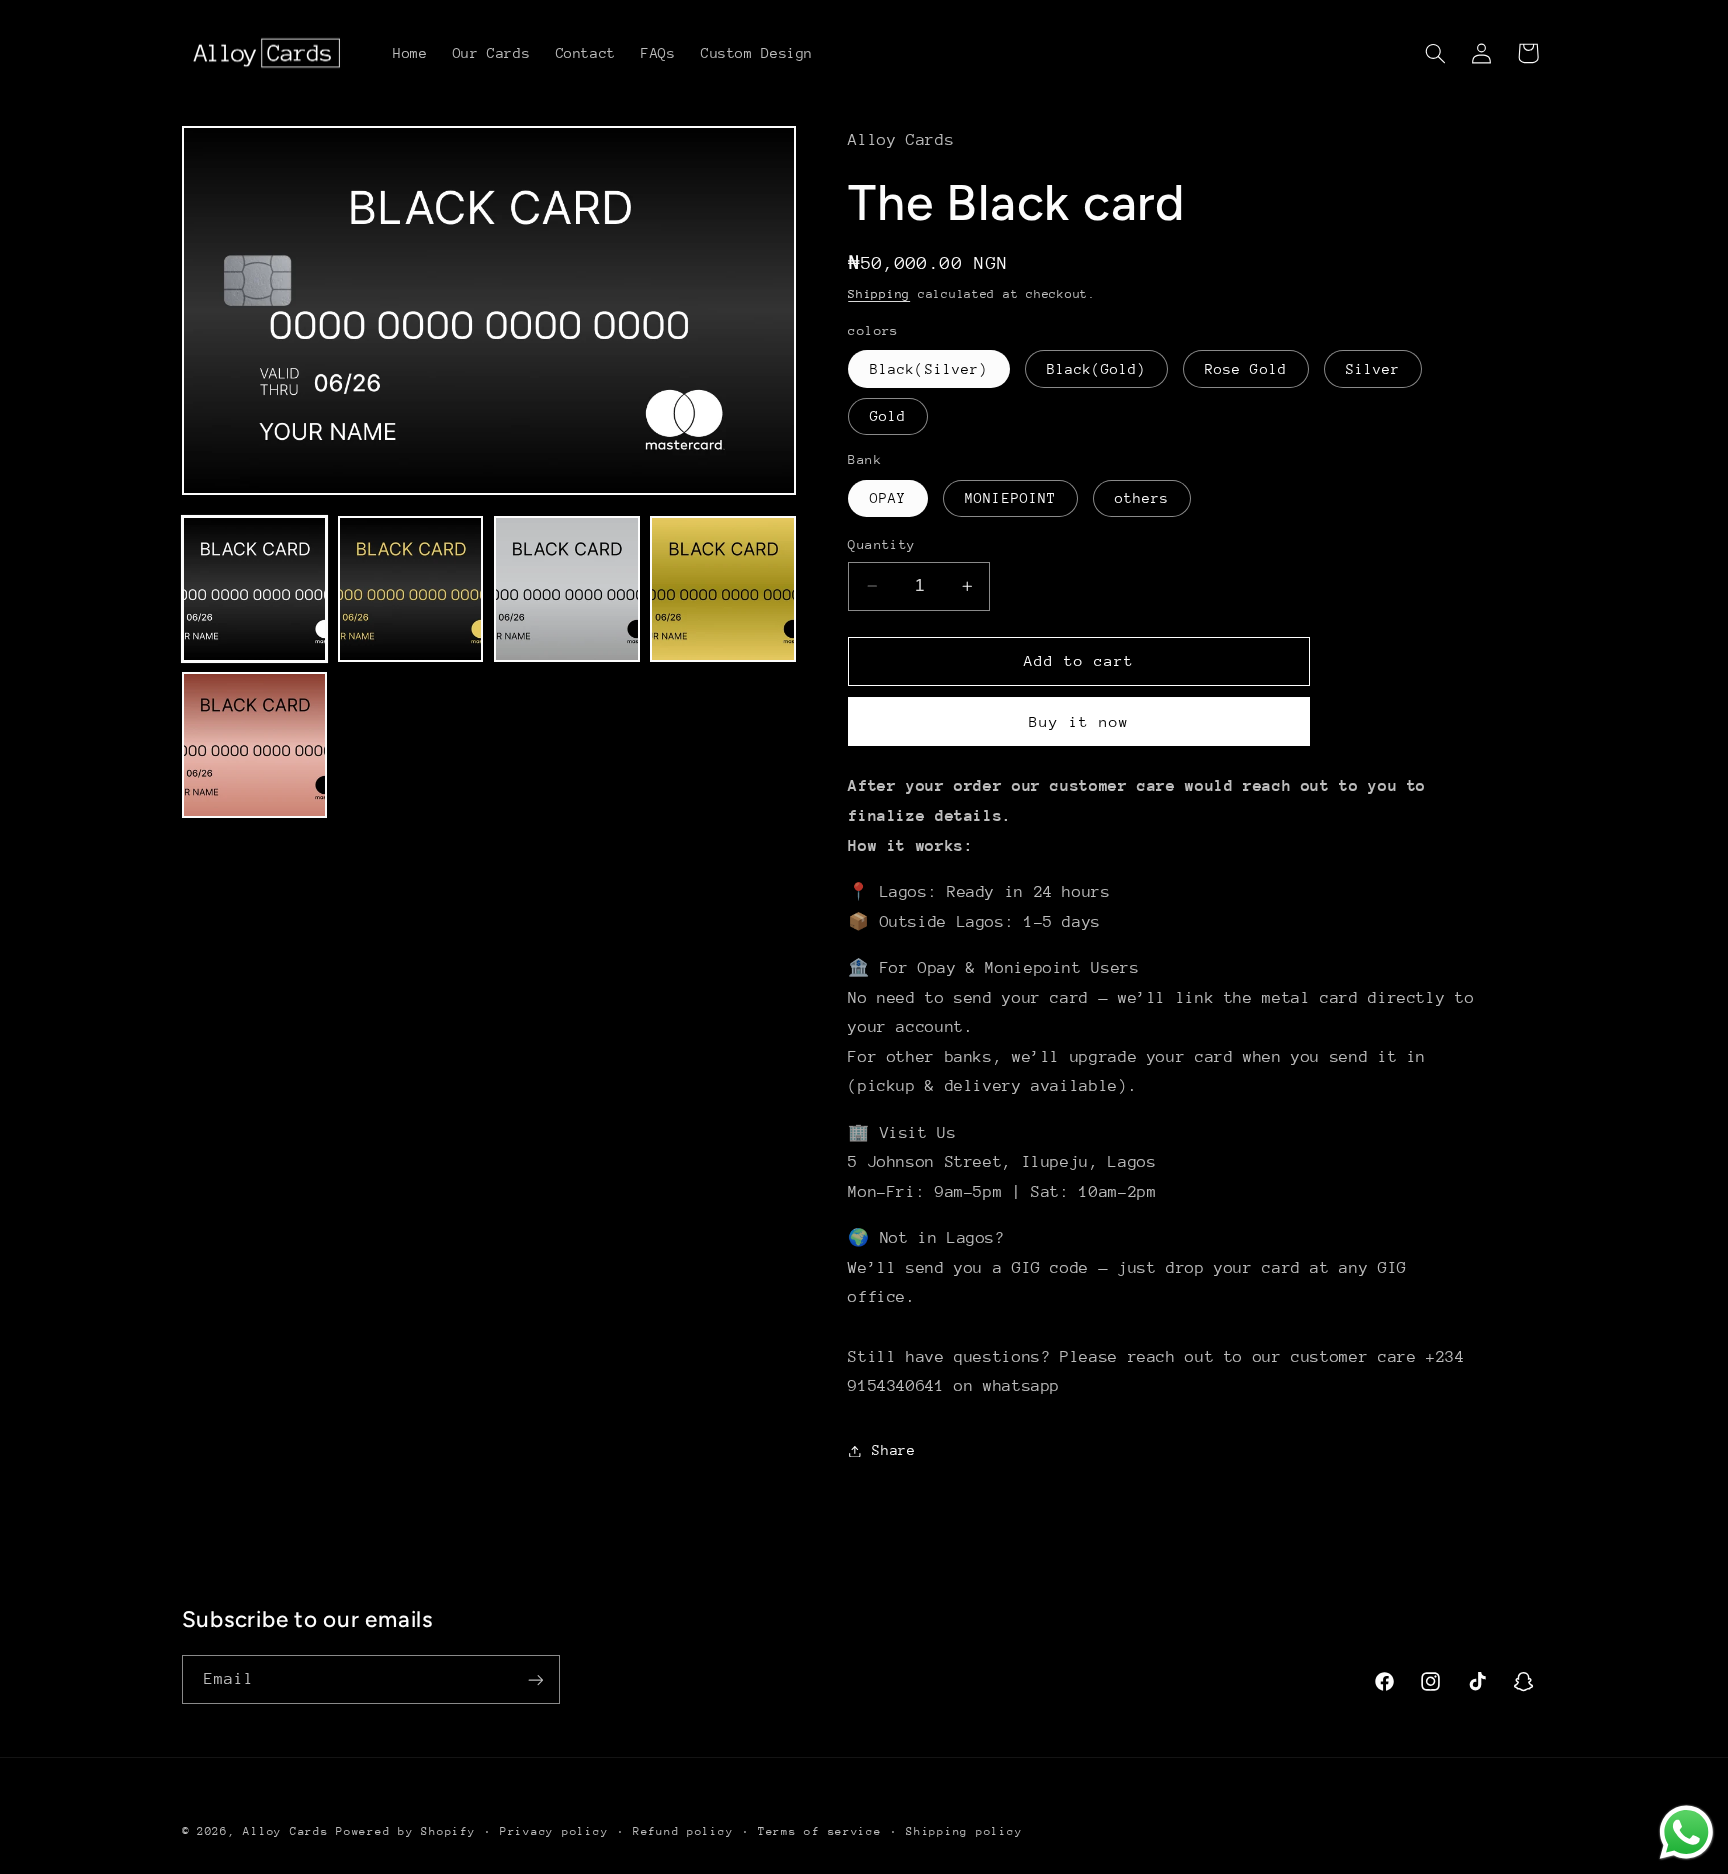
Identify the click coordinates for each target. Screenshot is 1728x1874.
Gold (888, 416)
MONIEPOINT (1010, 498)
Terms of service (820, 1831)
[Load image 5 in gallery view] (255, 745)
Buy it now (1079, 721)
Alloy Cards (285, 1831)
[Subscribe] (535, 1679)
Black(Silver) (929, 369)
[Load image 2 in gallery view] (411, 589)
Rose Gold (1245, 369)
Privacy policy (554, 1831)
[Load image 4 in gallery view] (723, 589)
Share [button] (893, 1450)
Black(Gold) (1097, 369)
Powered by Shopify (405, 1831)
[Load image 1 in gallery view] (255, 589)
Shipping (879, 294)
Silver (1373, 369)
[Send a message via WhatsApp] (1686, 1832)
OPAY (888, 498)
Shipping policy (964, 1831)
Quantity (881, 544)
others (1142, 498)
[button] (1435, 53)
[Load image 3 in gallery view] (567, 589)
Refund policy (683, 1831)
